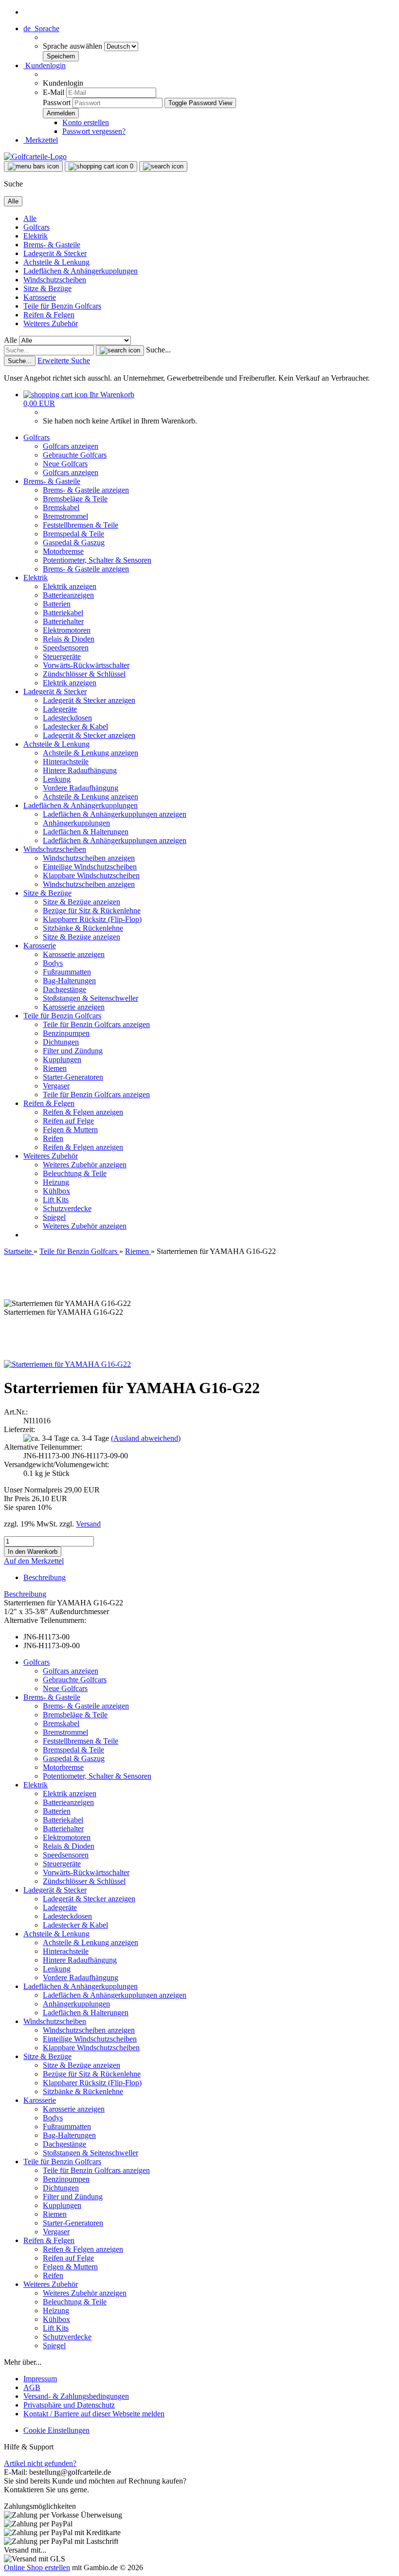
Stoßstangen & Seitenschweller (91, 998)
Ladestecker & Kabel (75, 727)
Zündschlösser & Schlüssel (84, 674)
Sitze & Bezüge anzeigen (82, 902)
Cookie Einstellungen (56, 2430)
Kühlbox (56, 1191)
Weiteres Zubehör (51, 323)
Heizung (56, 1182)
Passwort (57, 102)
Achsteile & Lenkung (56, 262)
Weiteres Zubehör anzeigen (85, 1165)
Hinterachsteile (66, 762)
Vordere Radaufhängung (81, 788)
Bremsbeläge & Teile (75, 499)
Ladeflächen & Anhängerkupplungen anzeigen (115, 814)
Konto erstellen (86, 122)
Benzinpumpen (66, 1033)
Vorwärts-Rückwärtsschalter (86, 665)
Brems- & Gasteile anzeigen (86, 490)
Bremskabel (61, 507)
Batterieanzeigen (68, 595)
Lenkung (57, 779)
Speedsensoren (66, 648)
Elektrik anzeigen (70, 586)
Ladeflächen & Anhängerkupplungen (81, 271)
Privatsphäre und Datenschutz (69, 2405)
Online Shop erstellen (37, 2567)
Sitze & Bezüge (47, 288)
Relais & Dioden (69, 639)
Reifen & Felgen (49, 315)
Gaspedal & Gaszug (74, 543)
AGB (32, 2387)
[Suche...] (120, 350)
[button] (41, 28)
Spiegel (54, 1217)
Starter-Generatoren (73, 1077)
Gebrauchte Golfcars (75, 455)
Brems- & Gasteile (52, 245)
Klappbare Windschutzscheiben (91, 875)
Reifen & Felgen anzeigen (83, 1112)
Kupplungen (62, 1059)
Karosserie (40, 297)
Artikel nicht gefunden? (40, 2463)
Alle (30, 218)
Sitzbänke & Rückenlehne (83, 928)
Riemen (55, 1068)
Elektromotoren (67, 630)
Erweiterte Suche (64, 360)
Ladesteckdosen (67, 718)
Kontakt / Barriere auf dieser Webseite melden (94, 2414)
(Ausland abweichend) (146, 1438)
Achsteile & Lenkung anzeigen (91, 753)
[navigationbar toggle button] (33, 166)
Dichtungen (61, 1042)
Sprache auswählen (73, 46)
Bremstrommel (65, 516)
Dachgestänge (64, 989)
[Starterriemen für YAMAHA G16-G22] (67, 1364)
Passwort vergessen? (94, 131)
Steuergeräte (62, 656)
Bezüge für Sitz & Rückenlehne (92, 911)
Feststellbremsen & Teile (81, 525)
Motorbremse (63, 551)
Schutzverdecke (67, 1208)
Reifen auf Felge (68, 1121)
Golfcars (36, 227)
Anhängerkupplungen (76, 823)
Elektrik (36, 236)
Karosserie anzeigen (74, 954)
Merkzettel (41, 140)
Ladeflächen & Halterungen (86, 832)
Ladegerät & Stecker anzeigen (89, 700)
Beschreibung (45, 1577)
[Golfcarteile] (35, 156)
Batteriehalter (63, 621)
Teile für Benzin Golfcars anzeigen (96, 1024)
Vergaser (56, 1086)
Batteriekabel (63, 613)
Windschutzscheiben (55, 280)
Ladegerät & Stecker (55, 253)
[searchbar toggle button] (163, 166)
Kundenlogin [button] (45, 65)
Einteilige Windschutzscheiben (90, 867)
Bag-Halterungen (69, 981)
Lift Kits (56, 1200)
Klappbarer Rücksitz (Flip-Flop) (92, 919)
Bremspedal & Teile (73, 534)
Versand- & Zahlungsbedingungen (76, 2396)
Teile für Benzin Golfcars (62, 306)
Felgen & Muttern (70, 1130)
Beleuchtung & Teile (75, 1173)
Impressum (40, 2379)
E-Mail (54, 92)
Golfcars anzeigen (71, 446)
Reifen (53, 1138)
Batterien (57, 604)
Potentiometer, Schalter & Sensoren (97, 560)
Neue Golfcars (65, 464)
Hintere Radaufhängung (80, 770)
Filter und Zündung (73, 1051)
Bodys (53, 963)
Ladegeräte (60, 709)
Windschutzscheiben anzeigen (89, 858)
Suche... (158, 350)
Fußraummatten (67, 972)
